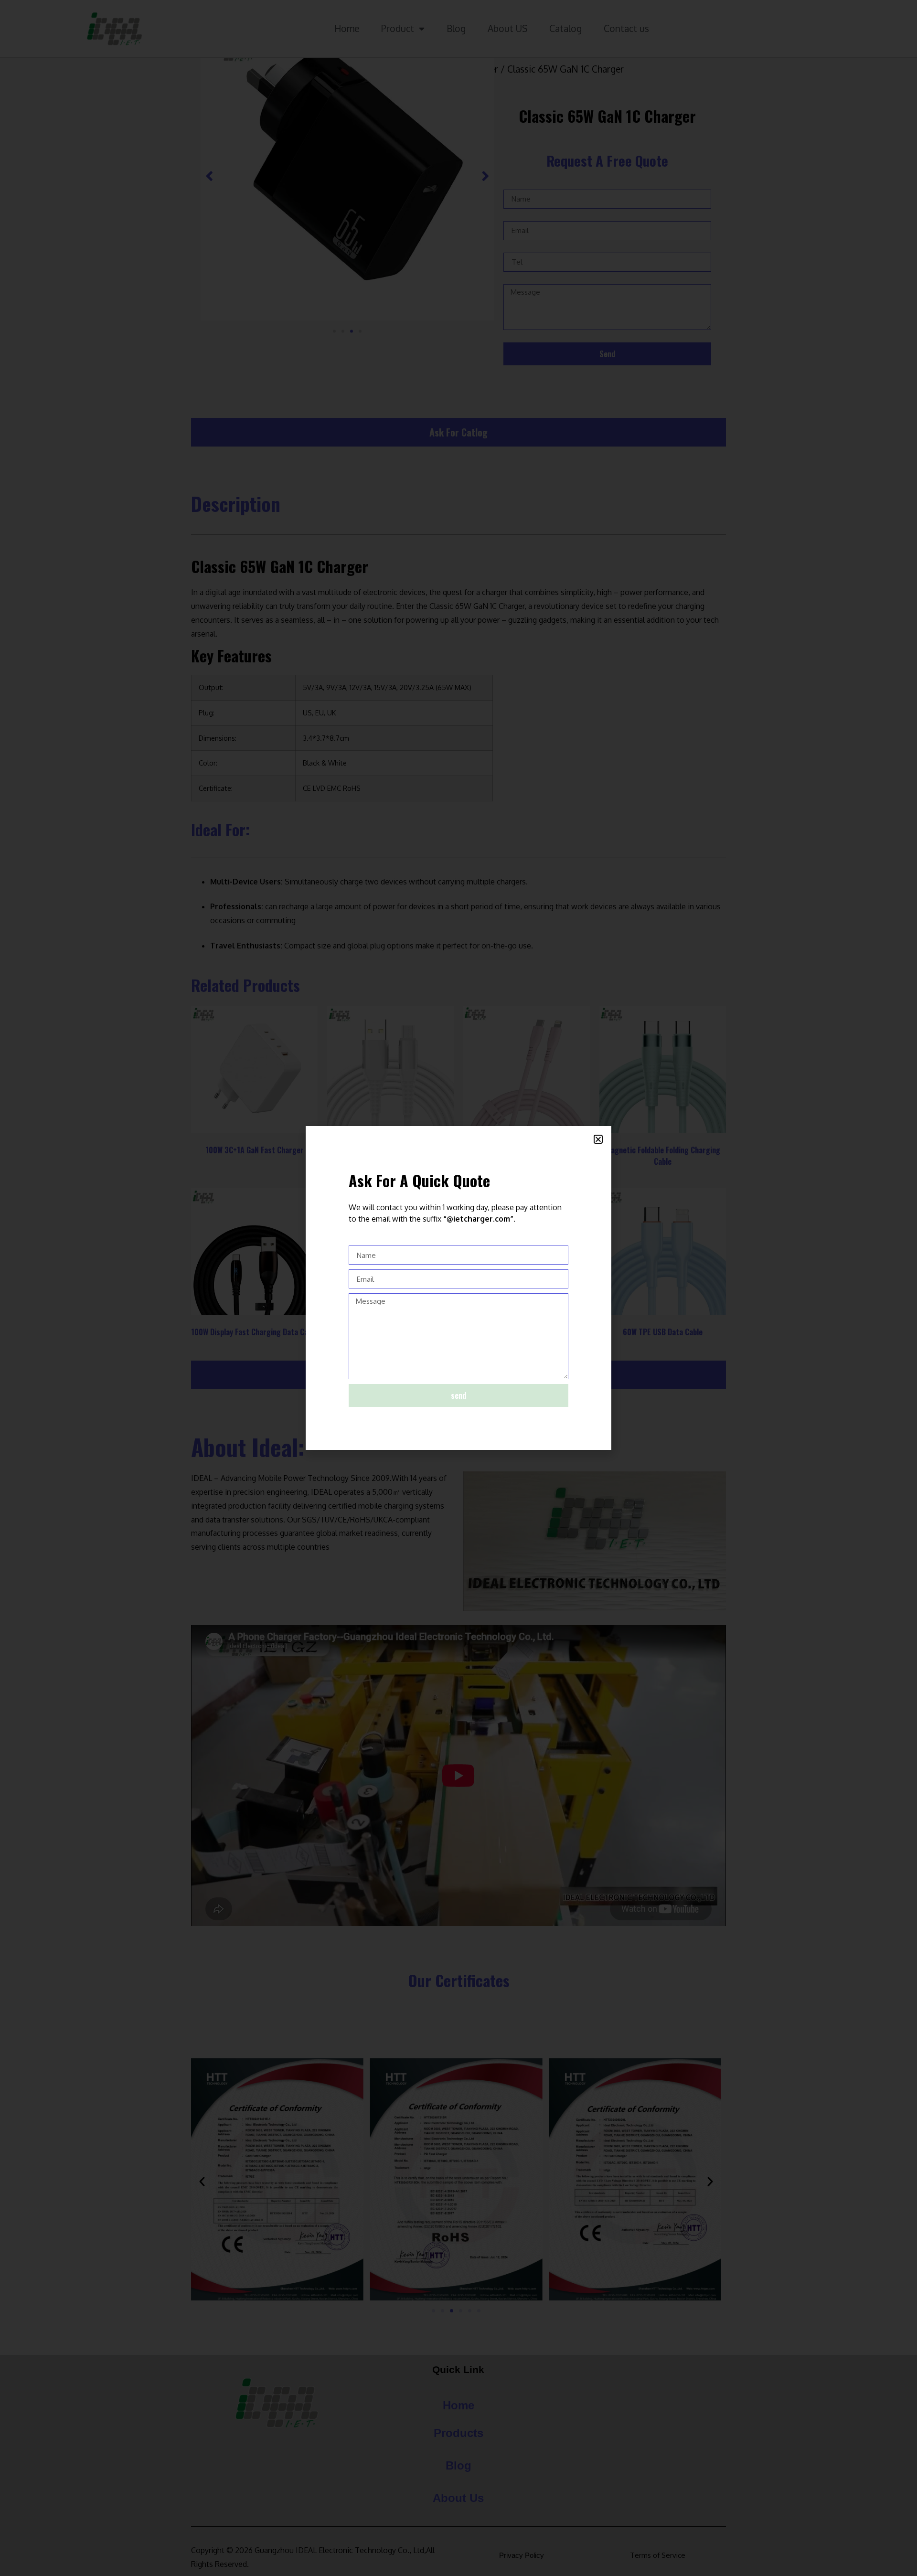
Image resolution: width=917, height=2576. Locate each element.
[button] (598, 1139)
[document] (458, 1288)
